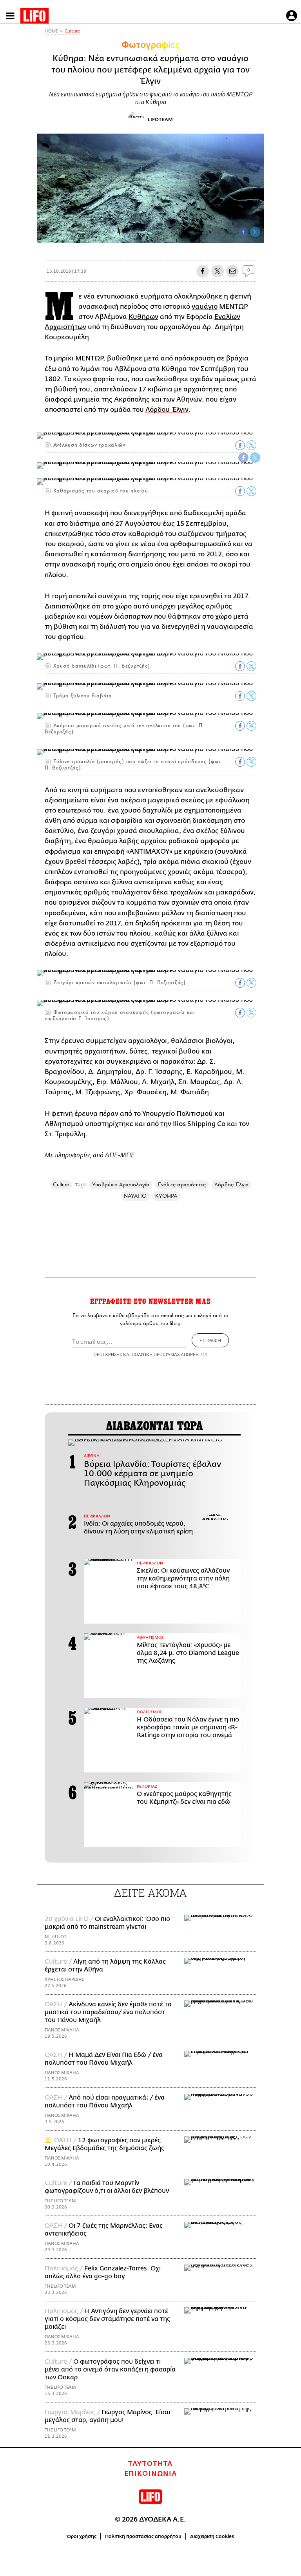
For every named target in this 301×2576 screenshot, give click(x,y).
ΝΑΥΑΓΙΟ (135, 1196)
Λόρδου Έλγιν (167, 410)
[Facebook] (243, 232)
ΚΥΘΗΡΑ (166, 1196)
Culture (72, 31)
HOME (51, 31)
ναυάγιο (205, 307)
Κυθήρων (143, 317)
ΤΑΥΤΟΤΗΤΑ (150, 2464)
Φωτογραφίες (150, 45)
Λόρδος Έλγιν (231, 1185)
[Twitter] (255, 232)
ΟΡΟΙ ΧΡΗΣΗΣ (108, 1354)
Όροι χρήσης (82, 2536)
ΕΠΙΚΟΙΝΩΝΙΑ (151, 2474)
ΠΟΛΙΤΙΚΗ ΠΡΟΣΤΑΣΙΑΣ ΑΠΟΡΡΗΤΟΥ (170, 1354)
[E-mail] (232, 271)
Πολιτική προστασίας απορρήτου (143, 2536)
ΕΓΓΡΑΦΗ (210, 1340)
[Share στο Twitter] (251, 445)
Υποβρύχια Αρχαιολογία (121, 1185)
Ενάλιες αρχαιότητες (182, 1185)
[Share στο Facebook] (240, 445)
